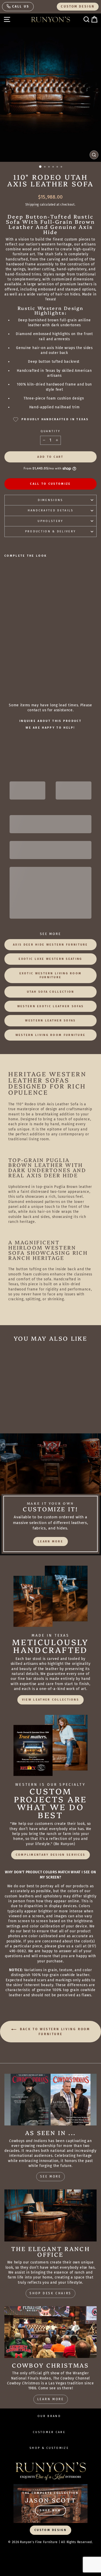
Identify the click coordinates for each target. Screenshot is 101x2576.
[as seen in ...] (51, 2100)
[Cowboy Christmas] (51, 2332)
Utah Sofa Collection (51, 992)
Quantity (51, 431)
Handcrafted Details (51, 510)
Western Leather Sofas (50, 1021)
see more (51, 2176)
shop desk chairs (51, 2293)
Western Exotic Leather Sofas (51, 1006)
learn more (51, 1541)
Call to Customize (50, 484)
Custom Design (78, 6)
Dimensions (50, 500)
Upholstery (50, 521)
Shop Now (50, 2510)
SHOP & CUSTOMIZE (49, 2448)
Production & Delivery (51, 531)
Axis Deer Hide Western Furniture (51, 945)
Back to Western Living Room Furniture (54, 2032)
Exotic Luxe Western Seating (50, 959)
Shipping (32, 205)
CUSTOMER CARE (49, 2432)
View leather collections (51, 1700)
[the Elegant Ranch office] (51, 2215)
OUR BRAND (49, 2416)
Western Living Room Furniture (51, 1035)
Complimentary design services (51, 1855)
